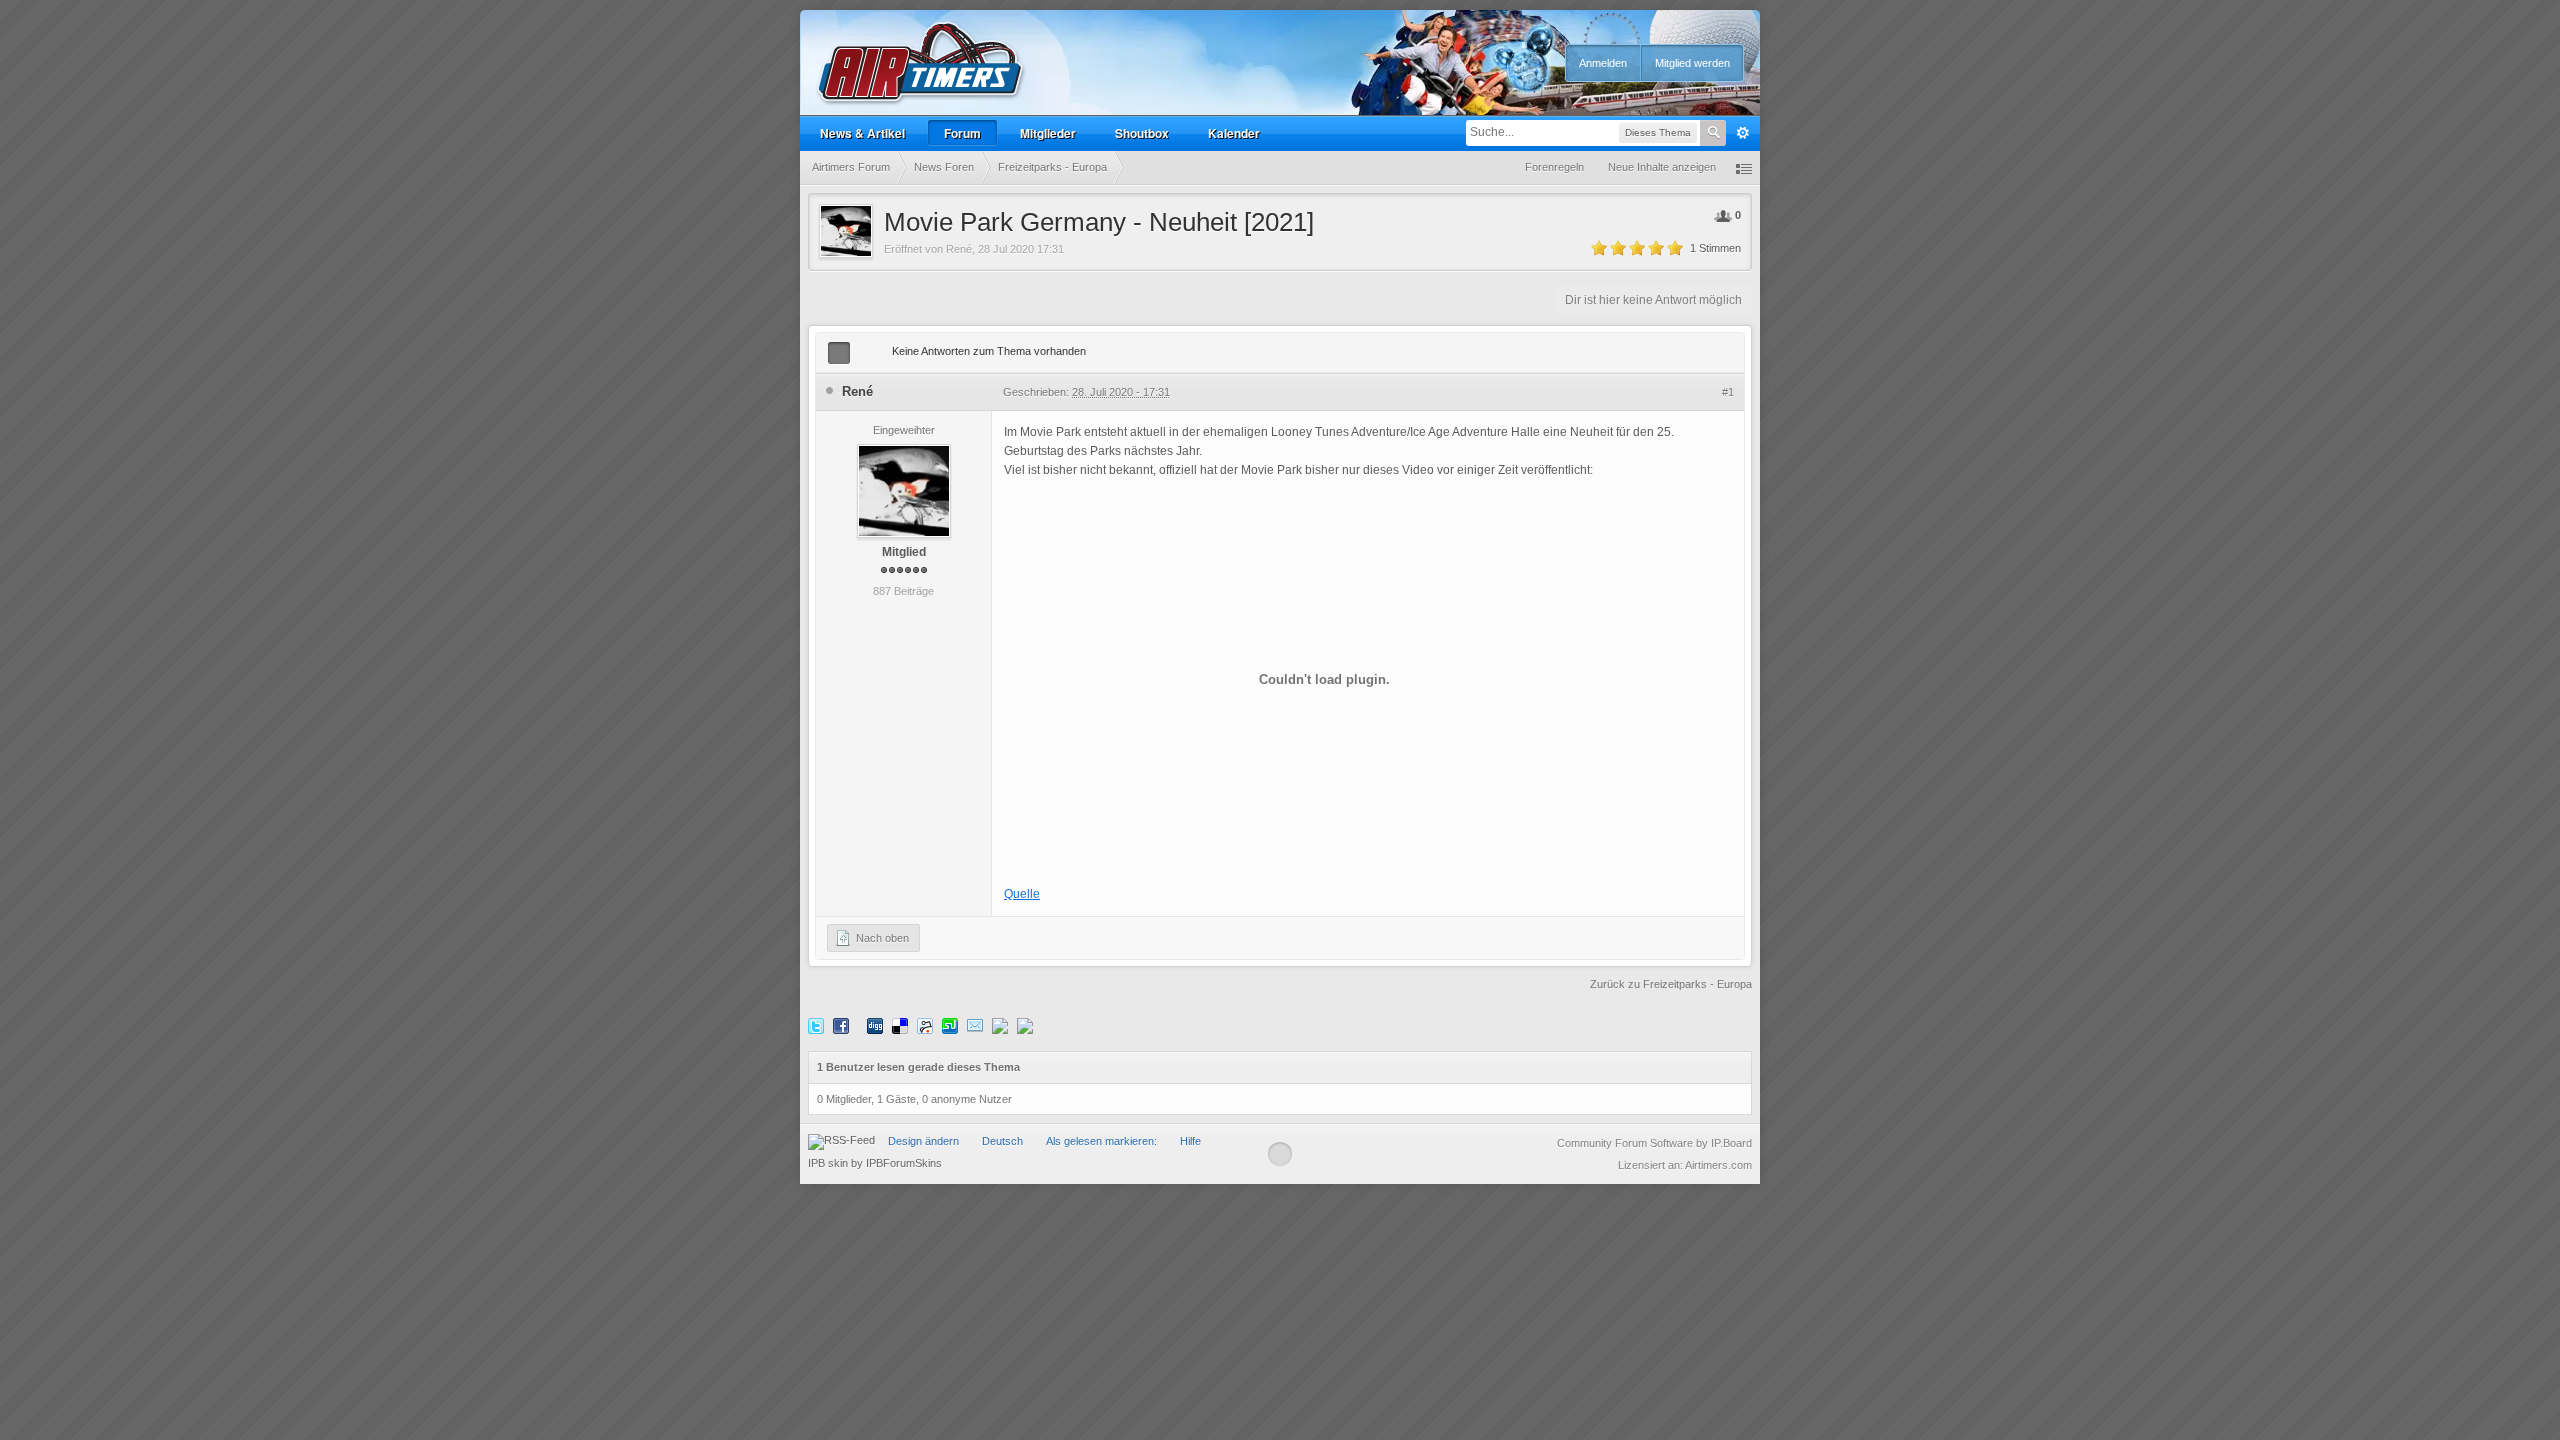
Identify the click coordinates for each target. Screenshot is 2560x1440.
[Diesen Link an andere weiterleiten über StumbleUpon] (950, 1025)
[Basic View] (866, 353)
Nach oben (881, 938)
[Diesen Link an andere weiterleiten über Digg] (875, 1025)
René (959, 249)
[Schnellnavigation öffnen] (1744, 167)
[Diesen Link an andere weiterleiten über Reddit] (925, 1025)
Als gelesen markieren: (1101, 1141)
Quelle (1022, 894)
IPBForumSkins (904, 1163)
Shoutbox (1142, 133)
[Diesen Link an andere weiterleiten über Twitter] (816, 1025)
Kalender (1234, 133)
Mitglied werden (1692, 63)
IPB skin (828, 1163)
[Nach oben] (1280, 1154)
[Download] (1025, 1025)
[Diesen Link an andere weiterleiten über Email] (975, 1025)
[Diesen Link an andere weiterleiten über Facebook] (841, 1025)
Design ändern (923, 1141)
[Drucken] (1000, 1025)
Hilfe (1190, 1141)
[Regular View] (839, 353)
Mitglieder (1048, 133)
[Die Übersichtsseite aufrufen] (921, 63)
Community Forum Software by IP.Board (1654, 1143)
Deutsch (1002, 1141)
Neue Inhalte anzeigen (1662, 167)
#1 (1728, 392)
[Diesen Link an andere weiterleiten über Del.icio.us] (900, 1025)
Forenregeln (1554, 167)
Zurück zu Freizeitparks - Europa (1671, 984)
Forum (962, 133)
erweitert (1743, 133)
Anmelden (1603, 63)
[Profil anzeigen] (904, 490)
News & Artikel (862, 133)
